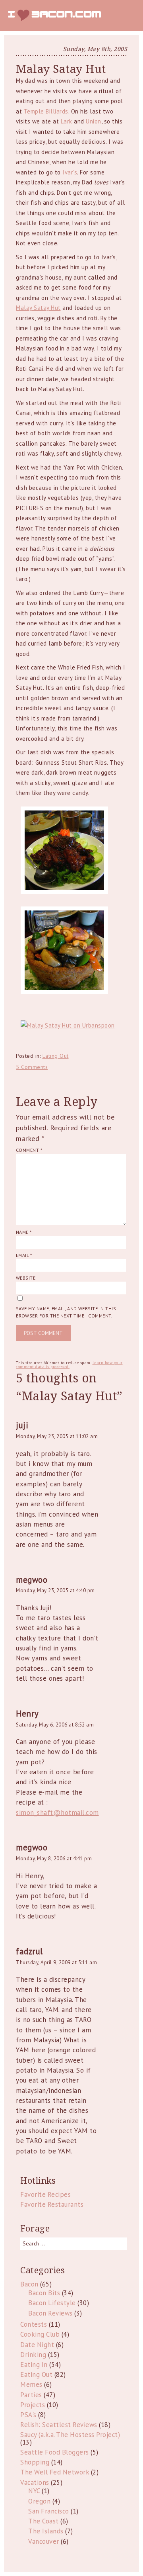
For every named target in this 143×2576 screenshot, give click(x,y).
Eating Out (56, 1056)
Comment (29, 1150)
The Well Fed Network (55, 2472)
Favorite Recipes (45, 2194)
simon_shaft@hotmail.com (57, 1813)
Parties (31, 2395)
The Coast (43, 2521)
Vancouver (44, 2541)
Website (26, 1278)
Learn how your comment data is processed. (69, 1365)
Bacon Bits (44, 2293)
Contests (34, 2324)
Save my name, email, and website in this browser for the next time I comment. (66, 1312)
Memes (31, 2384)
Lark (67, 121)
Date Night (37, 2345)
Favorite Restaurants (52, 2204)
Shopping (35, 2462)
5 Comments (32, 1067)
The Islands (46, 2531)
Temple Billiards (46, 111)
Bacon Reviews (50, 2313)
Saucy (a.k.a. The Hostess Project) (70, 2435)
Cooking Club (40, 2334)
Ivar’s (70, 172)
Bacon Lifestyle (52, 2303)
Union (94, 121)
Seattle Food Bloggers (55, 2452)
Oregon (39, 2501)
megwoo (32, 1580)
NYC (34, 2491)
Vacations (35, 2482)
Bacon (29, 2284)
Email (24, 1255)
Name (24, 1232)
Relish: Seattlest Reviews (59, 2425)
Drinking (33, 2355)
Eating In (34, 2365)
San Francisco (49, 2511)
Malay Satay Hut (38, 308)
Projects (33, 2405)
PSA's (28, 2415)
